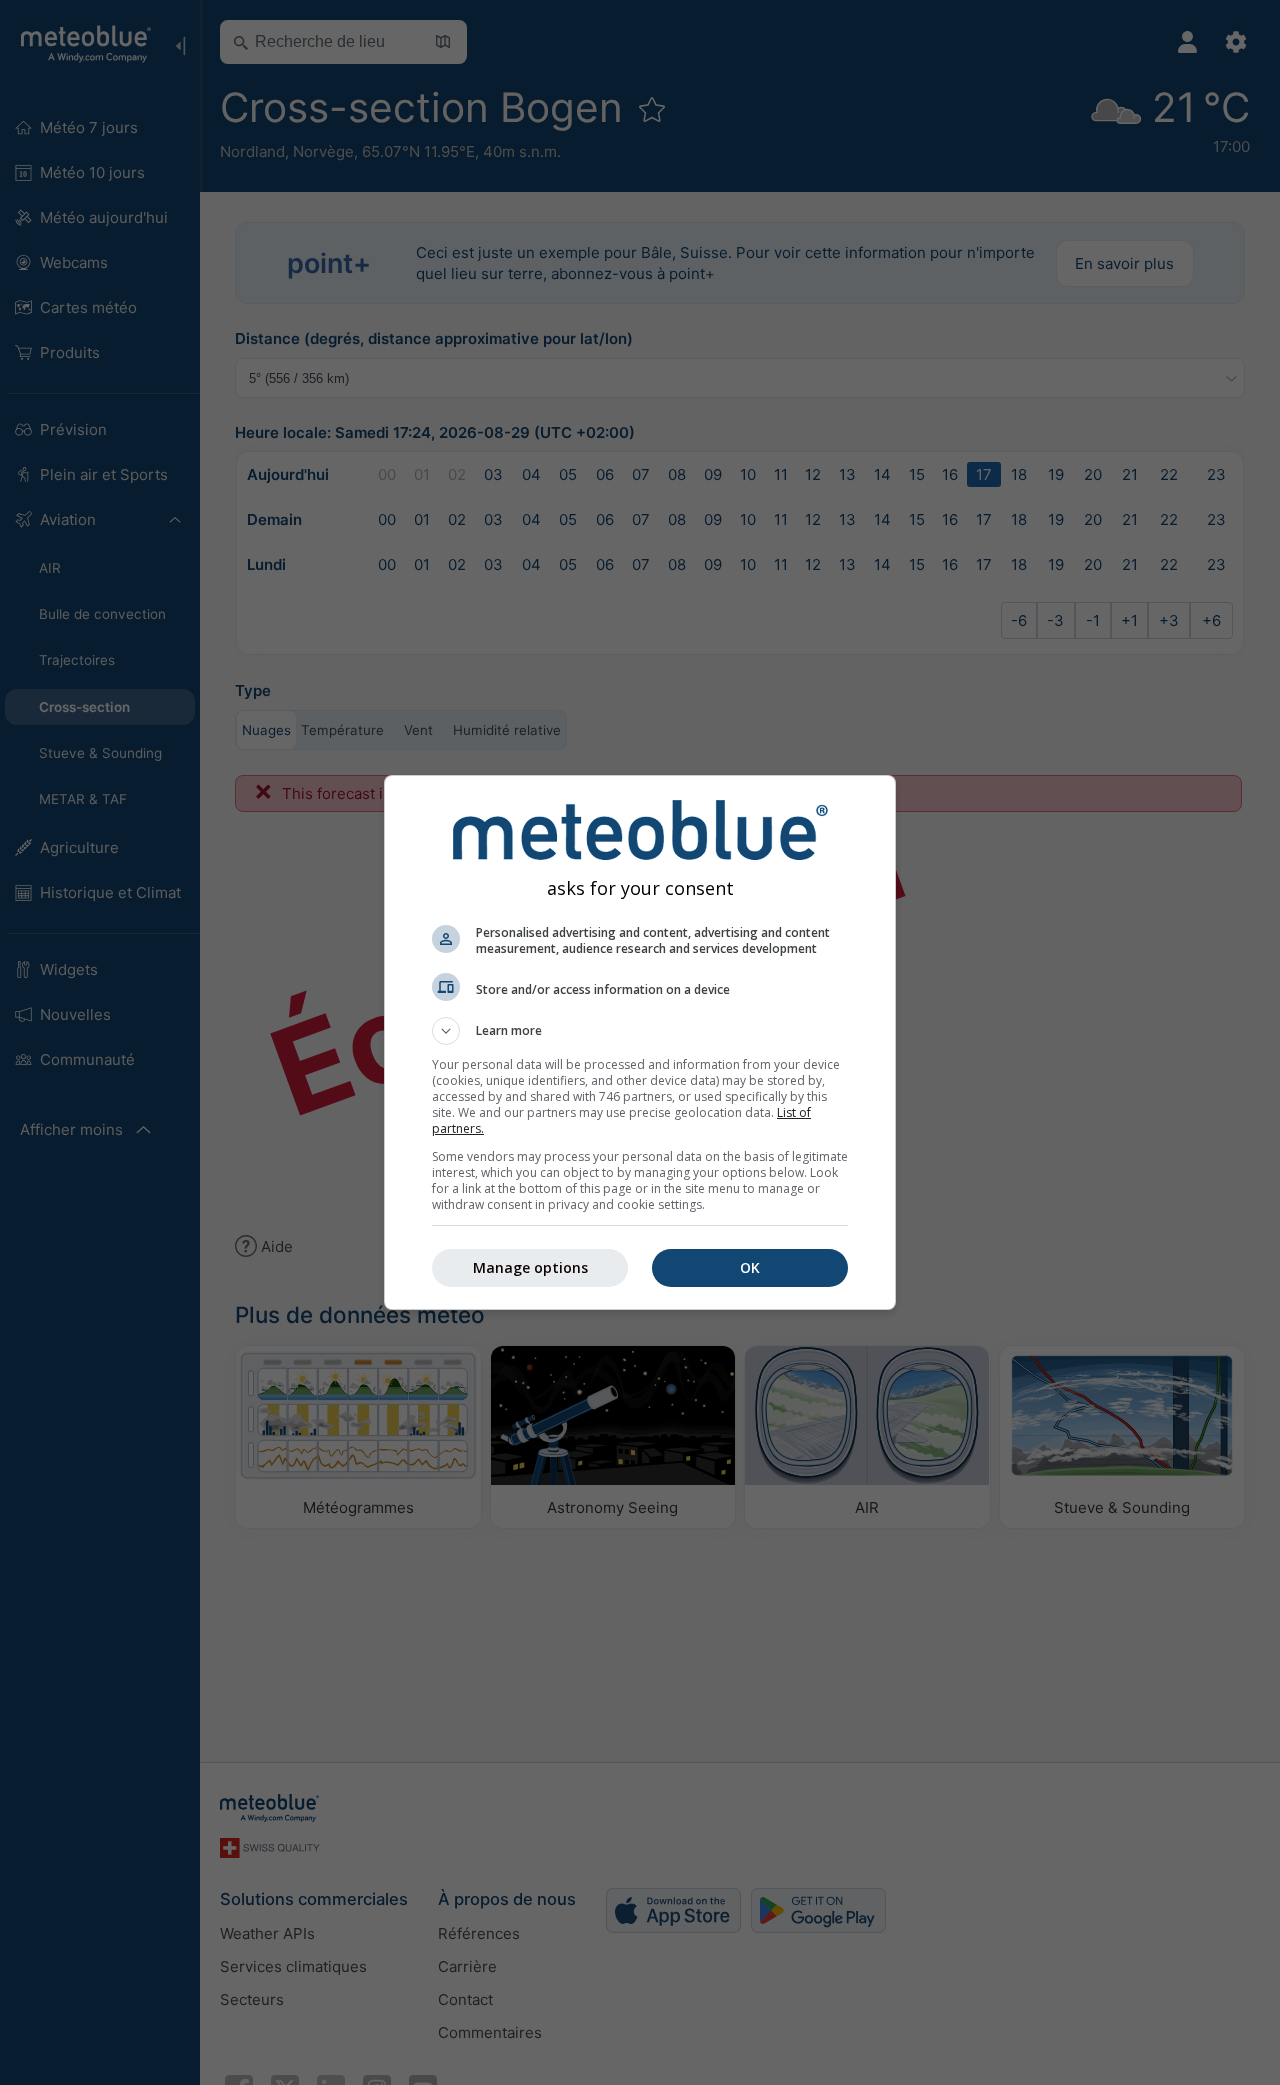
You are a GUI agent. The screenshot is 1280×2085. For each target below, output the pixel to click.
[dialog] (640, 1042)
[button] (640, 1031)
